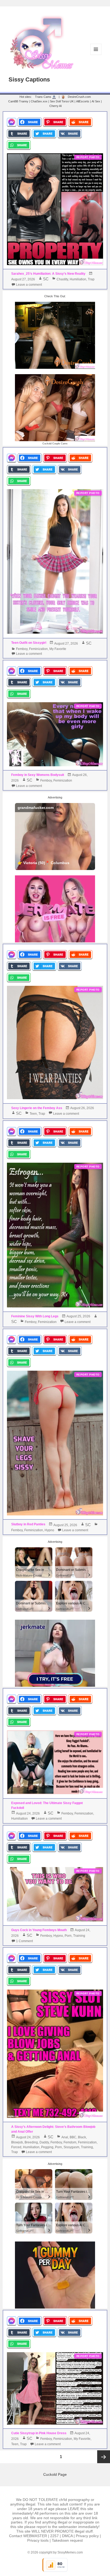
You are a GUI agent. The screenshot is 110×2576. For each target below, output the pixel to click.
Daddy (44, 2142)
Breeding (31, 2142)
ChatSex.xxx (39, 101)
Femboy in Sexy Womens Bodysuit (38, 775)
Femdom (70, 2142)
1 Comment (24, 1941)
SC (46, 279)
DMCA (67, 2536)
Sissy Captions (29, 79)
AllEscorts (83, 101)
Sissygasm (71, 2147)
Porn (68, 1936)
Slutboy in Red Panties (28, 1524)
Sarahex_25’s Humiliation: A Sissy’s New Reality (48, 274)
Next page (104, 2457)
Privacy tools (38, 2540)
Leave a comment (29, 285)
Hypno (49, 1530)
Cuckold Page (55, 2474)
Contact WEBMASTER (28, 2536)
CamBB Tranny (18, 101)
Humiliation (78, 279)
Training (79, 1936)
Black (82, 2137)
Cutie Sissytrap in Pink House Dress (39, 2433)
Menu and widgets (96, 55)
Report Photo (88, 157)
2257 (54, 2536)
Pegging (47, 2147)
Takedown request (67, 2540)
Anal (65, 2137)
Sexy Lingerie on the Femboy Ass (37, 1108)
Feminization (38, 649)
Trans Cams (43, 97)
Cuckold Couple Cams (55, 443)
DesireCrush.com (79, 97)
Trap (91, 279)
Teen (33, 1114)
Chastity (62, 279)
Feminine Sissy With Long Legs (35, 1316)
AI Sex (96, 101)
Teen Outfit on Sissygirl (29, 643)
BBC (73, 2137)
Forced (16, 2147)
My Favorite (58, 649)
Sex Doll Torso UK (62, 101)
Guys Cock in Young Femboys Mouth (39, 1930)
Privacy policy (87, 2536)
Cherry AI (56, 106)
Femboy (22, 649)
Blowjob (17, 2142)
